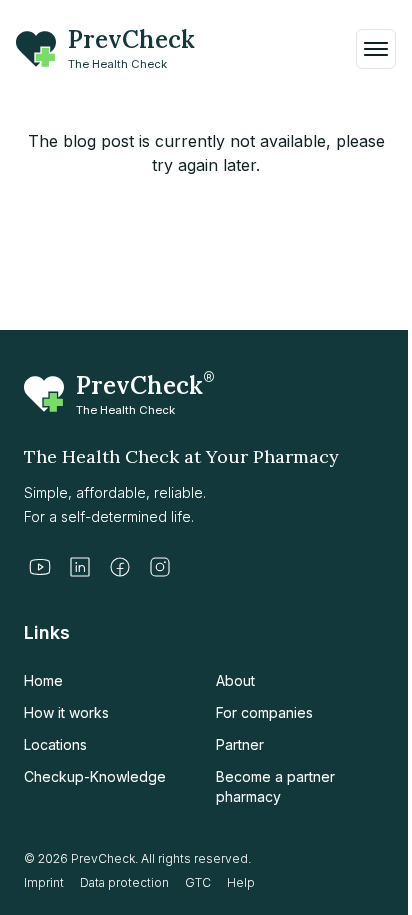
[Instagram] (160, 567)
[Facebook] (120, 567)
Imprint (44, 882)
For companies (264, 712)
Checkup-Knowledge (95, 776)
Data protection (124, 882)
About (235, 680)
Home (43, 680)
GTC (198, 882)
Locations (55, 744)
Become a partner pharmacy (275, 786)
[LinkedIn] (80, 567)
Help (241, 882)
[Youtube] (40, 567)
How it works (66, 712)
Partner (240, 744)
